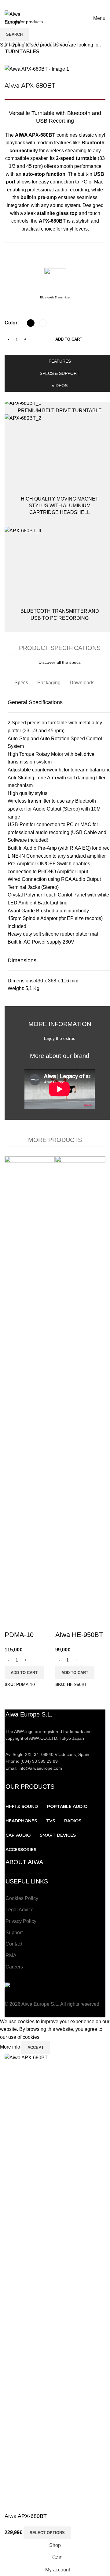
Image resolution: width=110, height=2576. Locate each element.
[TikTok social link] (82, 4)
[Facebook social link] (28, 4)
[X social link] (36, 4)
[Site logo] (20, 18)
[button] (24, 1673)
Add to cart (69, 339)
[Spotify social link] (74, 4)
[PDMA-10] (30, 1385)
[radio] (31, 323)
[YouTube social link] (51, 4)
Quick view (12, 1623)
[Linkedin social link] (66, 4)
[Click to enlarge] (16, 61)
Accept (36, 2047)
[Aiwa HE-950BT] (80, 1385)
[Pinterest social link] (59, 4)
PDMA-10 (19, 1635)
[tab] (21, 683)
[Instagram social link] (43, 4)
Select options (47, 2533)
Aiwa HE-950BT (79, 1635)
